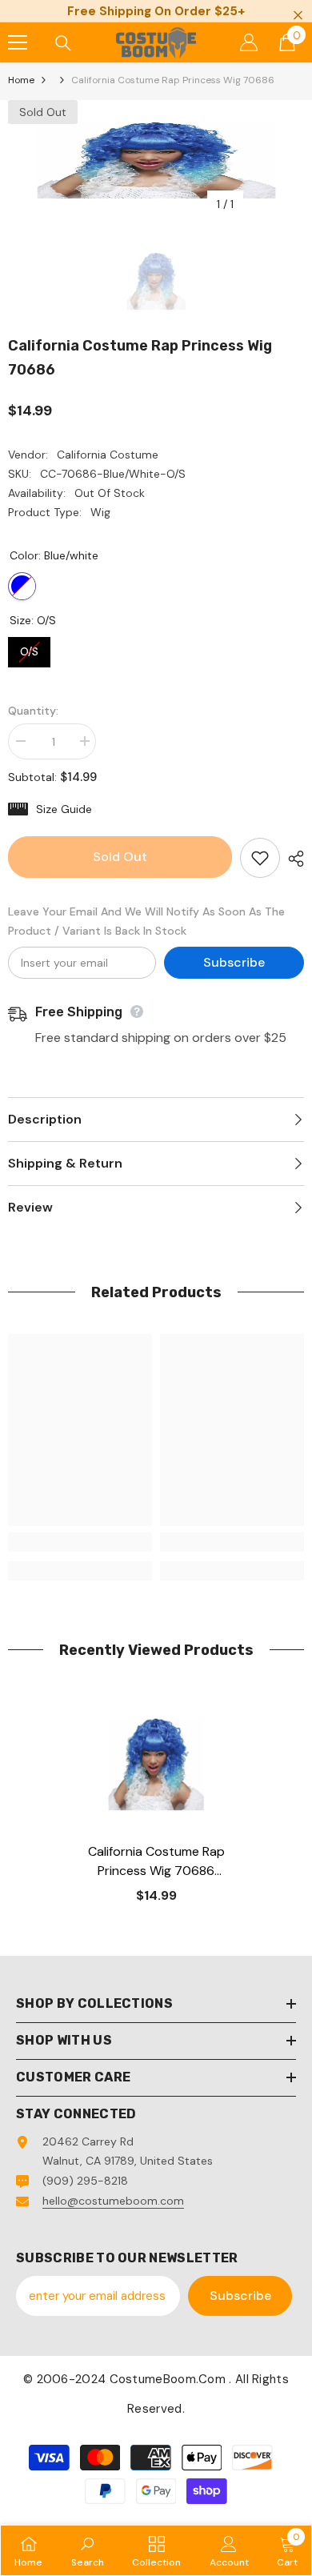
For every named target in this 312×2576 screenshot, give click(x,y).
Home (21, 80)
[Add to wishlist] (260, 858)
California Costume (108, 455)
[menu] (18, 42)
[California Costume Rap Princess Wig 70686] (156, 1764)
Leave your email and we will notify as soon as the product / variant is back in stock (146, 921)
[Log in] (249, 42)
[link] (80, 1542)
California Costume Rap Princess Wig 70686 (156, 1862)
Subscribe (234, 962)
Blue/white (22, 586)
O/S (30, 648)
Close (298, 16)
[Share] (292, 859)
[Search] (63, 43)
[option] (156, 160)
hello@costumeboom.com (113, 2201)
